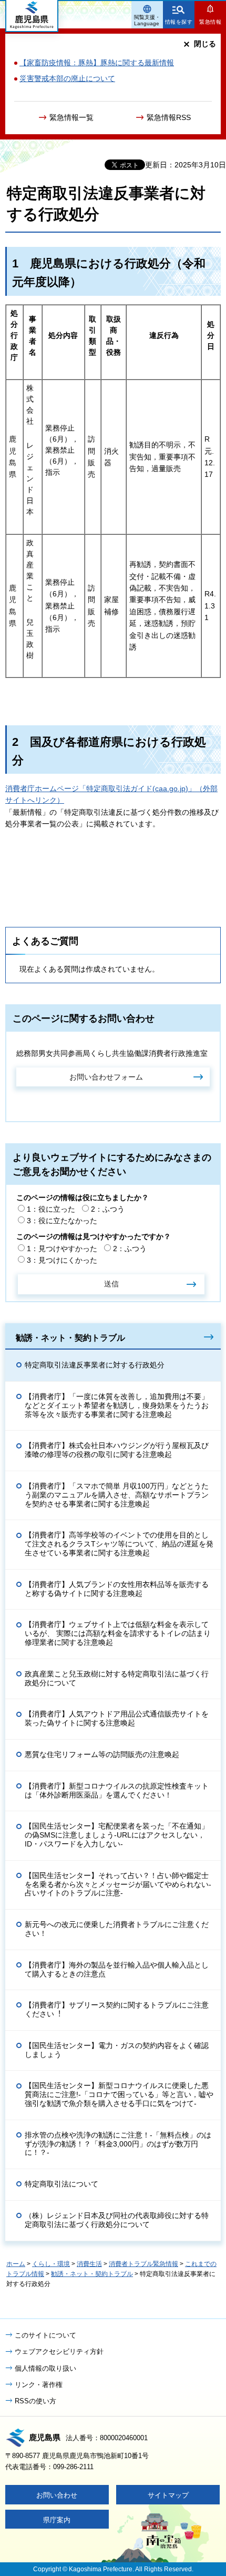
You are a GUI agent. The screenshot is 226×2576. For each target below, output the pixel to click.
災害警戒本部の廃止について (67, 78)
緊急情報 (210, 22)
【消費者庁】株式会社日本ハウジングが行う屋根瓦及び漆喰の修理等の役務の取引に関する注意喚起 (117, 1450)
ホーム (16, 2264)
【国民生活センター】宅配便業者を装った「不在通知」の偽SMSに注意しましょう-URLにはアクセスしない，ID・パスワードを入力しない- (117, 1835)
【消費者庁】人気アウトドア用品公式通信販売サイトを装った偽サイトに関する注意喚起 (117, 1718)
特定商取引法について (61, 2184)
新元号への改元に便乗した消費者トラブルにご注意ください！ (117, 1929)
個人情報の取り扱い (45, 2368)
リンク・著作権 (39, 2385)
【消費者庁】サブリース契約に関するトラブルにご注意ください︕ (117, 2009)
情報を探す (179, 22)
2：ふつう (108, 1209)
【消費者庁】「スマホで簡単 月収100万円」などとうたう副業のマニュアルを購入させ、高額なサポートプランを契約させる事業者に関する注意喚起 (117, 1495)
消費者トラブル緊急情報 (143, 2264)
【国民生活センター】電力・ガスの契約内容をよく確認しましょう (117, 2050)
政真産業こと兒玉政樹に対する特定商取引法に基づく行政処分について (117, 1678)
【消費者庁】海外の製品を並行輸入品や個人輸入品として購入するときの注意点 (117, 1969)
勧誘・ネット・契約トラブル (70, 1337)
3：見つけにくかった (62, 1260)
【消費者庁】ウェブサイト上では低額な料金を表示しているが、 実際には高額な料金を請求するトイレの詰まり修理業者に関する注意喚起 (118, 1633)
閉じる (205, 44)
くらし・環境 (51, 2264)
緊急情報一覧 (71, 117)
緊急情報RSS (169, 117)
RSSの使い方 (35, 2401)
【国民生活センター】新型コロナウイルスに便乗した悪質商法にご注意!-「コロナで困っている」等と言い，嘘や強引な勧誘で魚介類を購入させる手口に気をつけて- (119, 2094)
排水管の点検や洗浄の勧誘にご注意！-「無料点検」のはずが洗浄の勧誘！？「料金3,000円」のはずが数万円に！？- (118, 2144)
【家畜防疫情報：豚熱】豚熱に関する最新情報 (97, 63)
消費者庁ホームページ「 (46, 788)
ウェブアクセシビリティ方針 (59, 2352)
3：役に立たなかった (62, 1221)
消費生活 (89, 2264)
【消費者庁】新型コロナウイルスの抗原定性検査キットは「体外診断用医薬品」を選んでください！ (117, 1790)
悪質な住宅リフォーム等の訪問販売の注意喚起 (102, 1754)
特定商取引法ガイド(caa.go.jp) (137, 788)
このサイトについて (45, 2335)
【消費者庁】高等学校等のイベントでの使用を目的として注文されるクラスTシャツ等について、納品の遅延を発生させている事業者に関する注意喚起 (119, 1544)
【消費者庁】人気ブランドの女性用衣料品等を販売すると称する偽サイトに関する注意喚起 (117, 1589)
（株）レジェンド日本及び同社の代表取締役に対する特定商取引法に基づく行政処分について (117, 2220)
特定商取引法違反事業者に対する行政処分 (95, 1365)
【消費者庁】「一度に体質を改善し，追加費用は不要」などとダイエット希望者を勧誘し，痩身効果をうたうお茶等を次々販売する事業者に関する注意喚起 (117, 1405)
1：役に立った (51, 1209)
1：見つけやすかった (62, 1249)
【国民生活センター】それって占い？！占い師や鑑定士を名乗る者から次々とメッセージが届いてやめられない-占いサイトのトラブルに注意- (118, 1884)
